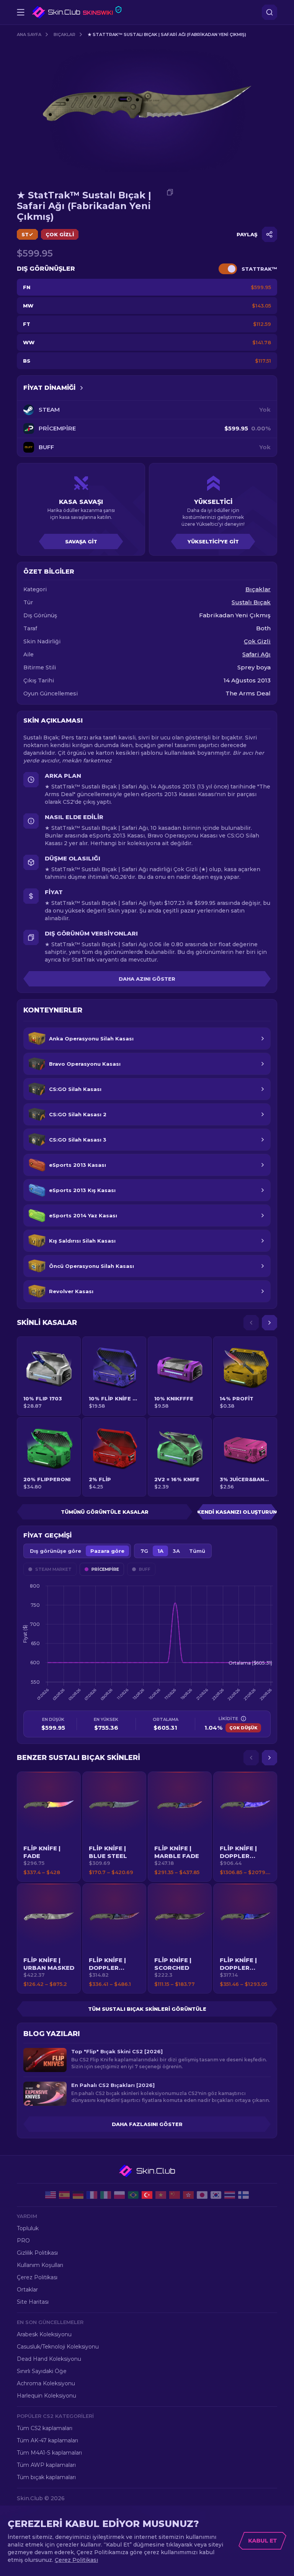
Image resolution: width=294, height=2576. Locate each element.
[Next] (269, 1323)
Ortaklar (27, 2290)
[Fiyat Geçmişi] (82, 388)
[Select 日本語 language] (202, 2195)
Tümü (197, 1551)
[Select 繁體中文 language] (188, 2195)
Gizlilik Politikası (37, 2253)
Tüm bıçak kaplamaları (46, 2477)
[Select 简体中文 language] (175, 2195)
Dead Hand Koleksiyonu (49, 2359)
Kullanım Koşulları (40, 2265)
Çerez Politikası (37, 2277)
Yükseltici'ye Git (213, 541)
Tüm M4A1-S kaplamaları (49, 2453)
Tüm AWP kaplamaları (46, 2465)
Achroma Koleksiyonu (46, 2383)
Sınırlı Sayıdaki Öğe (42, 2371)
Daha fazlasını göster (147, 2124)
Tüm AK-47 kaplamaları (47, 2440)
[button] (49, 1827)
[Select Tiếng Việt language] (161, 2195)
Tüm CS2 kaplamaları (45, 2428)
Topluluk (28, 2228)
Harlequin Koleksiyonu (47, 2396)
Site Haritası (33, 2302)
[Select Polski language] (119, 2195)
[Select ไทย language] (230, 2195)
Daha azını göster (147, 979)
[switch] (228, 269)
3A (176, 1551)
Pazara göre (107, 1551)
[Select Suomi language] (243, 2195)
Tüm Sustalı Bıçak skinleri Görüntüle (147, 2009)
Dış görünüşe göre (56, 1551)
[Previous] (251, 1323)
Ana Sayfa (29, 34)
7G (144, 1551)
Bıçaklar (65, 34)
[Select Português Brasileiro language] (133, 2195)
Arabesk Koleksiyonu (44, 2334)
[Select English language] (51, 2195)
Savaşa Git (81, 541)
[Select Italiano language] (106, 2195)
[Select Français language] (92, 2195)
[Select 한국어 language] (216, 2195)
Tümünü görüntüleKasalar (105, 1512)
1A (160, 1551)
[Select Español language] (64, 2195)
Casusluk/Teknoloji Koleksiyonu (58, 2347)
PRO (23, 2241)
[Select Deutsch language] (78, 2195)
